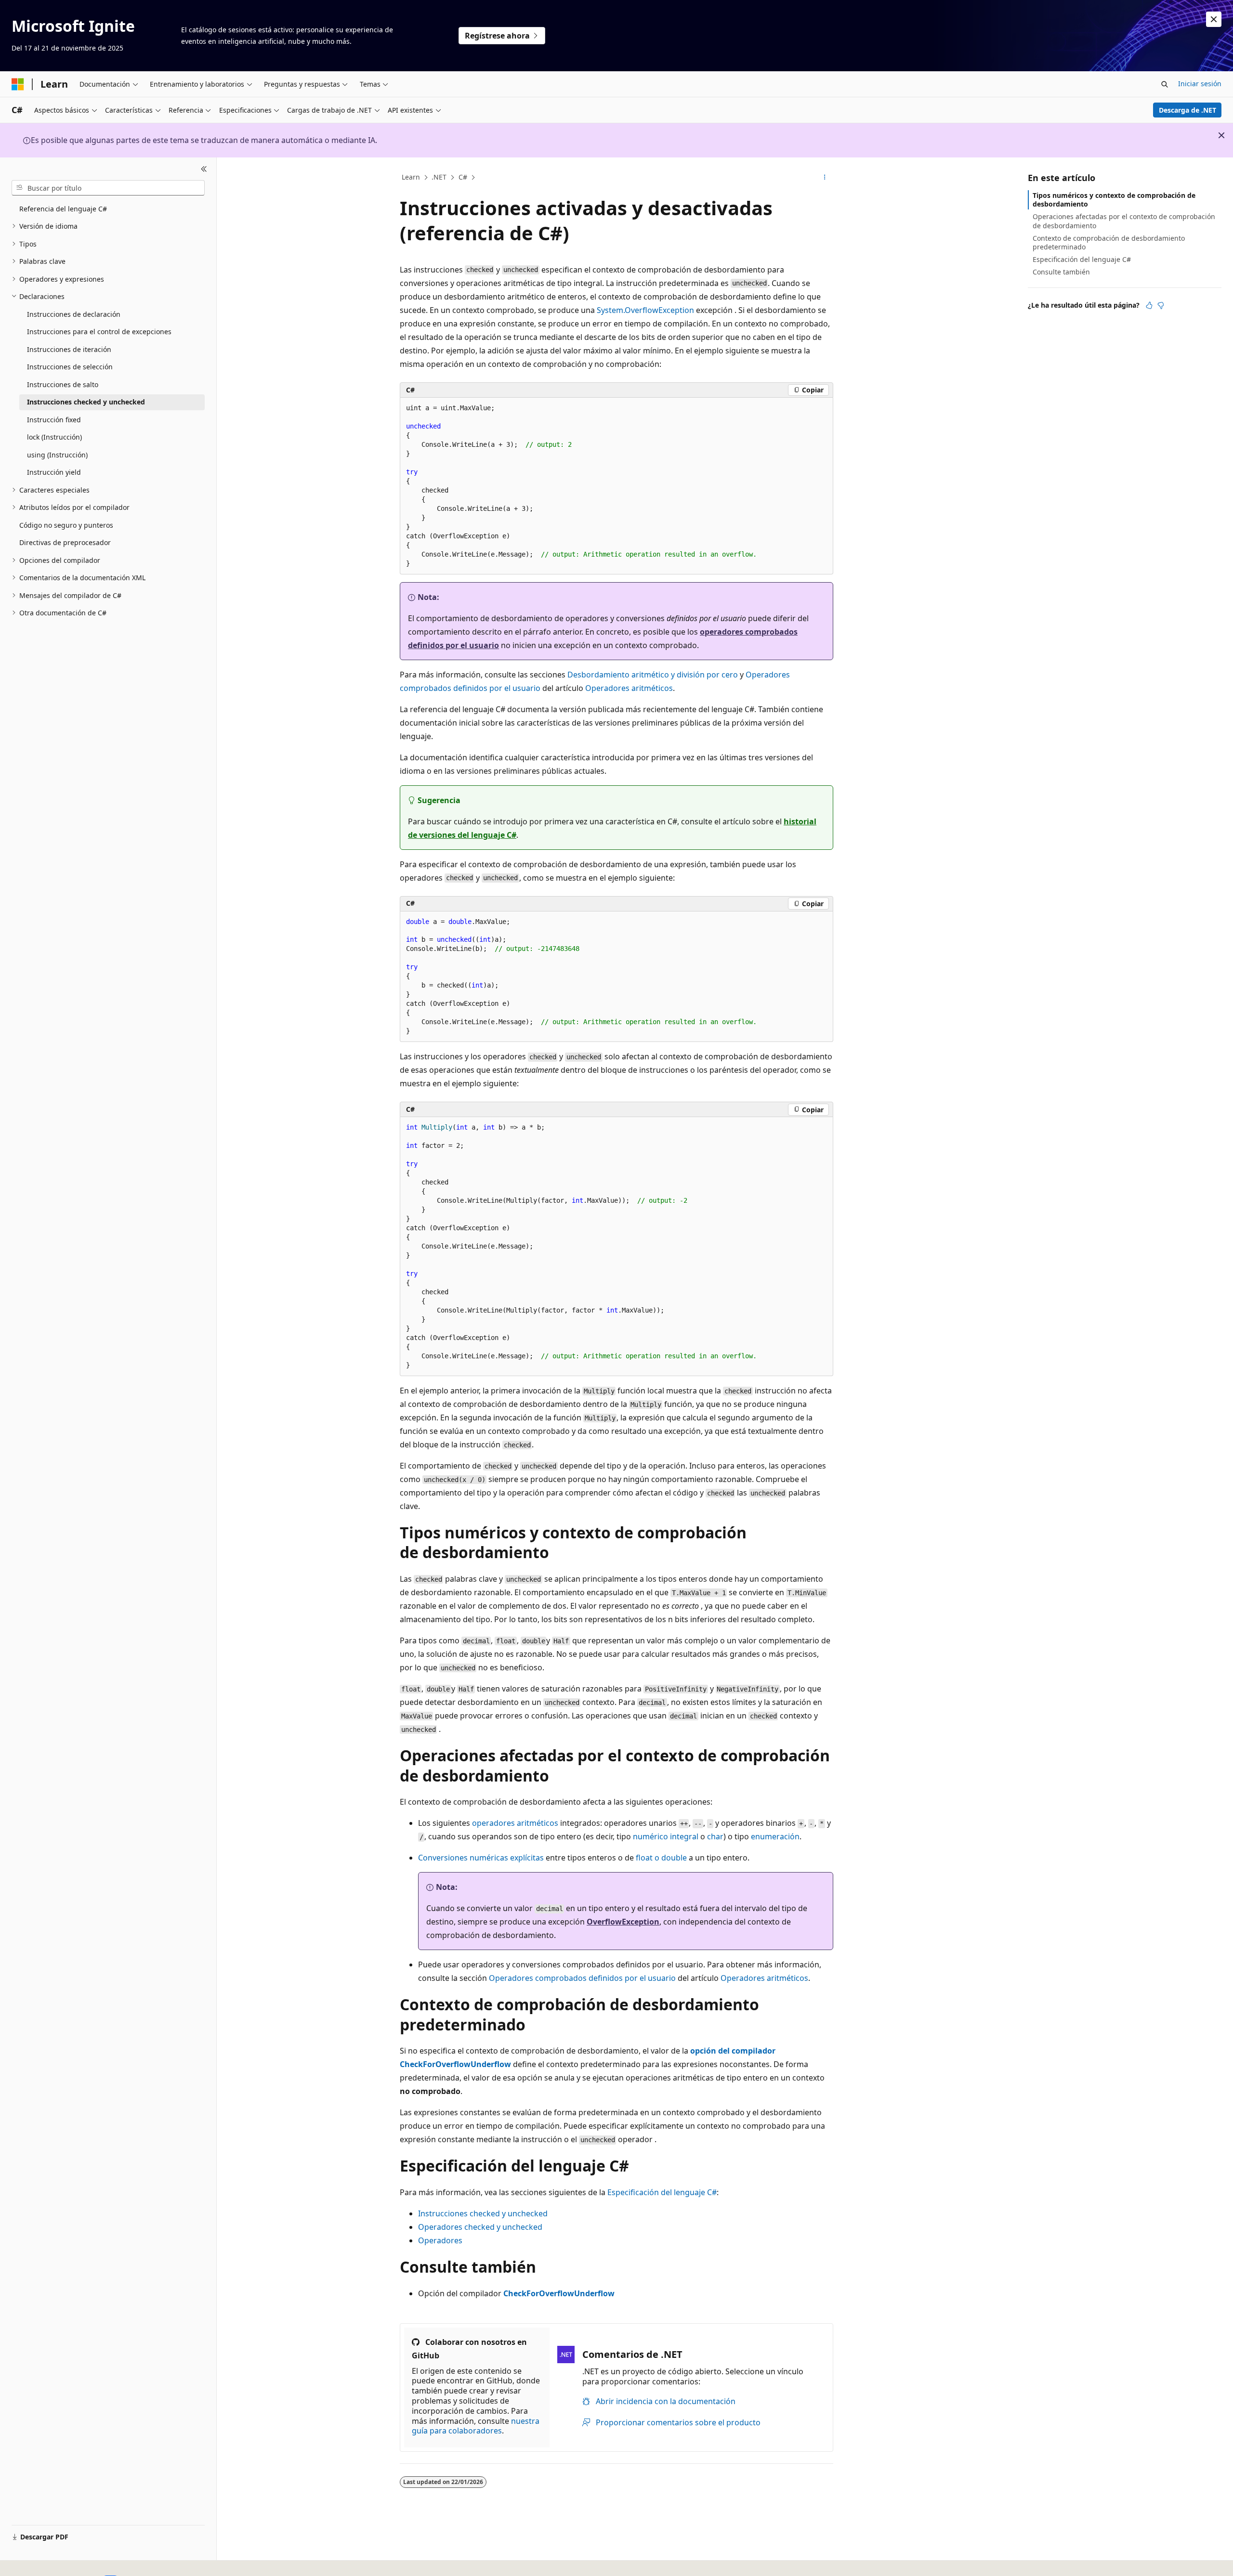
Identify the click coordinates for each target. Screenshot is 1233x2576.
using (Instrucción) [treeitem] (57, 455)
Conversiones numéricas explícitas (481, 1858)
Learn (411, 177)
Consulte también (1061, 272)
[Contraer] (204, 169)
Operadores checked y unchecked (480, 2227)
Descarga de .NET (1187, 110)
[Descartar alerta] (1214, 19)
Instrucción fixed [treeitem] (54, 420)
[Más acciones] (825, 178)
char (715, 1836)
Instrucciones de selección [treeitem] (70, 367)
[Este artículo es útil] (1149, 305)
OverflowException (623, 1922)
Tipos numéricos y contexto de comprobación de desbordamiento (1114, 200)
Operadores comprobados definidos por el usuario (582, 1978)
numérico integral (666, 1836)
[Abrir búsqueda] (1165, 84)
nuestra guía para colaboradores (476, 2426)
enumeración (775, 1836)
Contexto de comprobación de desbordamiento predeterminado (1109, 242)
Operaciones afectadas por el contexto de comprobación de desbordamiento (1124, 221)
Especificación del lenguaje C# (662, 2192)
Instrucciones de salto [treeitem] (63, 384)
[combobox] (108, 188)
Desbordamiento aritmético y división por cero (653, 675)
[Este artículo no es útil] (1161, 305)
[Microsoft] (18, 84)
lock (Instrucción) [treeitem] (54, 437)
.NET (439, 177)
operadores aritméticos (515, 1823)
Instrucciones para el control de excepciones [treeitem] (99, 332)
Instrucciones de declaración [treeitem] (74, 314)
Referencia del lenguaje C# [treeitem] (63, 209)
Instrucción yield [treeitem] (54, 472)
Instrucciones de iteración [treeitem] (69, 349)
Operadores (440, 2240)
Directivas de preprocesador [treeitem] (65, 542)
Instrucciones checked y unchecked (483, 2213)
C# (463, 177)
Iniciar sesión (1200, 84)
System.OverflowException (645, 310)
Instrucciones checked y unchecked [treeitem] (86, 402)
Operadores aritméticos (629, 688)
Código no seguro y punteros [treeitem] (66, 525)
